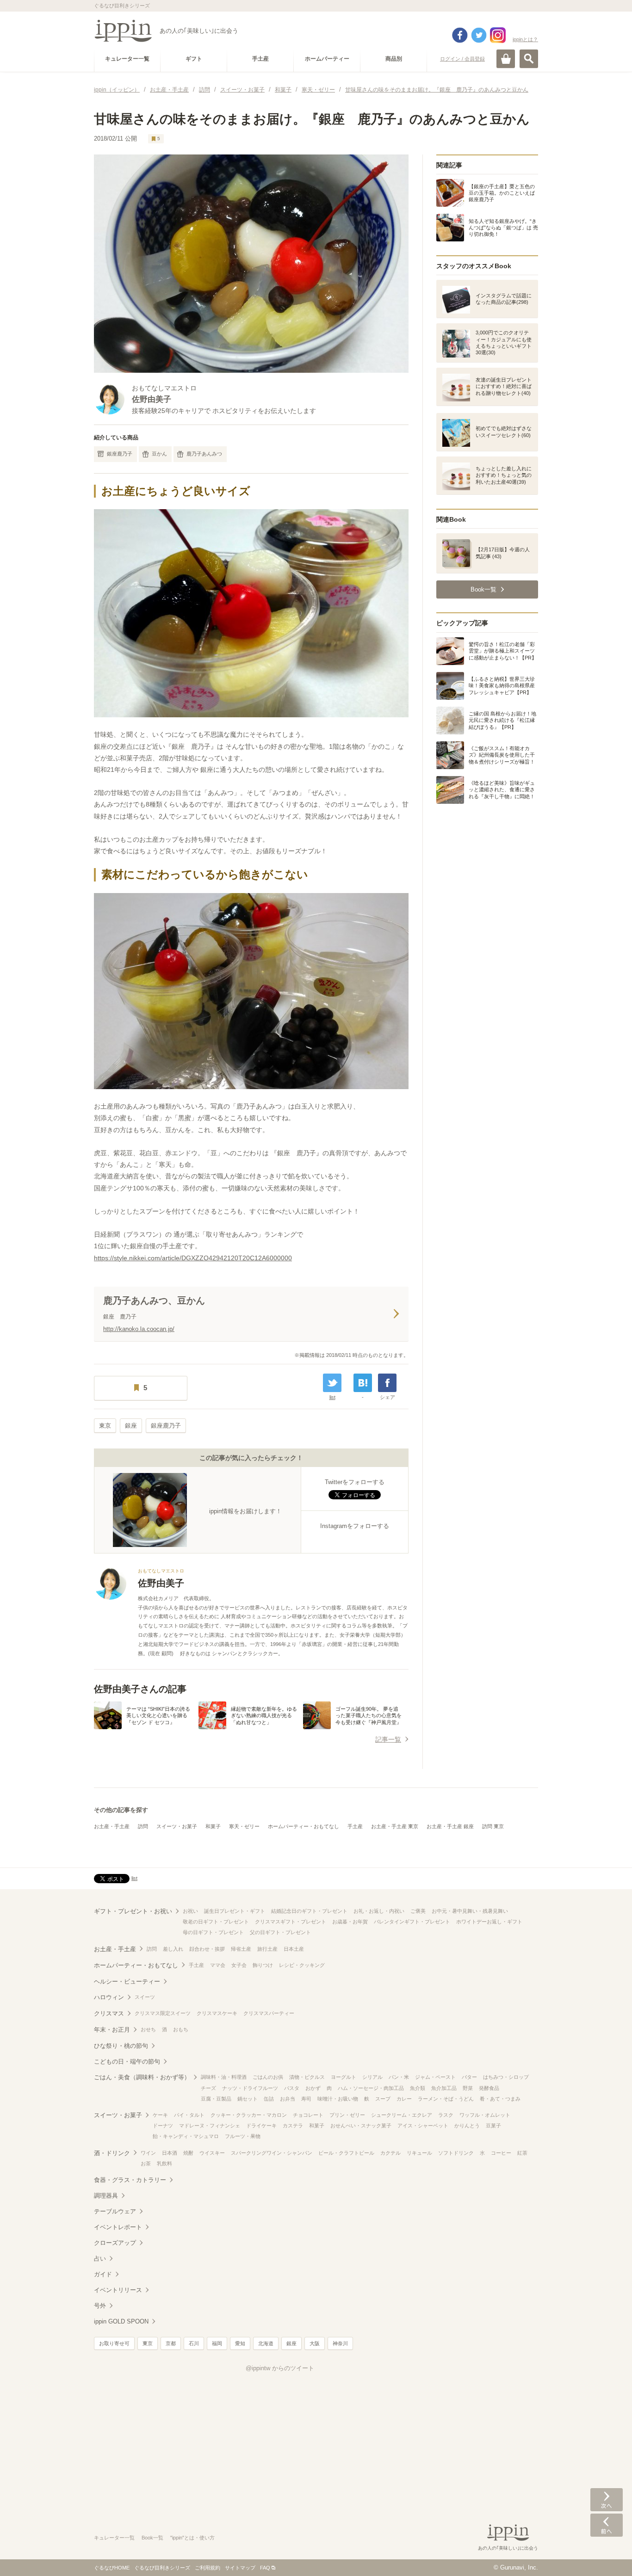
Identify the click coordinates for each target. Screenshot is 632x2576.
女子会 (239, 1965)
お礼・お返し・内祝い (379, 1911)
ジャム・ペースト (435, 2077)
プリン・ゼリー (347, 2115)
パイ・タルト (189, 2115)
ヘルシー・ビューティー (127, 1981)
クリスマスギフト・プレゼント (291, 1922)
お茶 (146, 2163)
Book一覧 (152, 2538)
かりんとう (467, 2126)
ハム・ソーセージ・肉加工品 (371, 2088)
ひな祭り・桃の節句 (121, 2046)
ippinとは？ (525, 39)
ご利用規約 (208, 2568)
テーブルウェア (115, 2211)
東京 (105, 1426)
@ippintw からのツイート (280, 2368)
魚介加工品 (444, 2088)
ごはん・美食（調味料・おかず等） (142, 2077)
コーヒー (501, 2153)
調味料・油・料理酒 (224, 2077)
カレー (404, 2099)
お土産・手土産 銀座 (450, 1826)
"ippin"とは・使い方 (192, 2538)
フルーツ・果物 (243, 2136)
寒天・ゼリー (244, 1826)
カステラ (293, 2126)
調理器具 (106, 2196)
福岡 (217, 2343)
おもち (181, 2029)
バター (469, 2077)
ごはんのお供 (268, 2077)
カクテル (390, 2153)
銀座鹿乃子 (120, 454)
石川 (194, 2343)
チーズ (208, 2088)
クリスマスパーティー (269, 2013)
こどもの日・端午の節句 (127, 2061)
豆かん (159, 454)
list (332, 1397)
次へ (607, 2500)
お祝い (190, 1911)
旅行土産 (267, 1949)
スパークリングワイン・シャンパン (272, 2153)
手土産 (355, 1826)
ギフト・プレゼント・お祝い (133, 1911)
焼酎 (188, 2153)
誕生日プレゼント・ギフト (235, 1911)
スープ (383, 2099)
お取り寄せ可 (114, 2343)
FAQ (265, 2568)
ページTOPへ (607, 2555)
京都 (171, 2343)
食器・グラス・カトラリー (130, 2180)
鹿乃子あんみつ (204, 454)
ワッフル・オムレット (485, 2115)
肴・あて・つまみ (500, 2099)
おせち (148, 2029)
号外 (100, 2306)
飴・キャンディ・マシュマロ (186, 2136)
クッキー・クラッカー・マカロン (249, 2115)
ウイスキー (212, 2153)
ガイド (103, 2274)
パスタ (292, 2088)
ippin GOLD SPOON (121, 2321)
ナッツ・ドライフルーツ (250, 2088)
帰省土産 (241, 1949)
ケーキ (160, 2115)
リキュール (419, 2153)
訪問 (143, 1826)
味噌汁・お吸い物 (338, 2099)
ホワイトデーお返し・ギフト (489, 1922)
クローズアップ (115, 2243)
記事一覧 (388, 1739)
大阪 (315, 2343)
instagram (498, 35)
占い (100, 2259)
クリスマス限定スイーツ (163, 2013)
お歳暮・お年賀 (350, 1922)
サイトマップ (240, 2568)
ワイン (148, 2153)
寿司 (306, 2099)
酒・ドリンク (112, 2153)
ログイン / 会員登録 (462, 59)
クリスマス (109, 2013)
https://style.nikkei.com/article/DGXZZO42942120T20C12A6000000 (193, 1258)
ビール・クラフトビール (346, 2153)
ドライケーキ (261, 2126)
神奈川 (340, 2343)
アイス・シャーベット (423, 2126)
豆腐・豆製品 (216, 2099)
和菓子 (213, 1826)
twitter (479, 35)
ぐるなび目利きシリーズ (162, 2568)
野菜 (468, 2088)
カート (506, 59)
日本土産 (294, 1949)
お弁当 (288, 2099)
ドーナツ (163, 2126)
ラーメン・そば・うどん (446, 2099)
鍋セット (248, 2099)
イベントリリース (118, 2290)
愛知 (240, 2343)
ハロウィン (109, 1997)
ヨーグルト (344, 2077)
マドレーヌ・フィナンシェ (210, 2126)
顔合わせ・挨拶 (207, 1949)
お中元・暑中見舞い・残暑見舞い (470, 1911)
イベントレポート (118, 2227)
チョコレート (308, 2115)
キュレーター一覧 (114, 2538)
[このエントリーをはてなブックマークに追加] (363, 1383)
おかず (313, 2088)
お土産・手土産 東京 (395, 1826)
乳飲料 (164, 2163)
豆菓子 (493, 2126)
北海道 (266, 2343)
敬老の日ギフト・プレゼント (216, 1922)
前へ (607, 2525)
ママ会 (218, 1965)
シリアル (372, 2077)
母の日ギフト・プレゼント (213, 1932)
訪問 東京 (493, 1826)
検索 (529, 59)
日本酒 (170, 2153)
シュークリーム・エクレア (402, 2115)
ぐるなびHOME (112, 2568)
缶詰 (269, 2099)
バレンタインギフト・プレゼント (412, 1922)
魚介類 (418, 2088)
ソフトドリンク (456, 2153)
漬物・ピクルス (307, 2077)
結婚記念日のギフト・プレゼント (309, 1911)
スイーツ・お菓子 (177, 1826)
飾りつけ (263, 1965)
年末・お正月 (112, 2030)
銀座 (131, 1426)
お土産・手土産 (112, 1826)
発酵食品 (489, 2088)
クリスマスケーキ (217, 2013)
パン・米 (399, 2077)
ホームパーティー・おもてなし (304, 1826)
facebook (460, 35)
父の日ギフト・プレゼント (280, 1932)
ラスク (446, 2115)
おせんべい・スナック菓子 (361, 2126)
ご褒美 (418, 1911)
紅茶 (522, 2153)
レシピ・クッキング (302, 1965)
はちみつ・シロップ (506, 2077)
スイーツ (145, 1997)
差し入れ (173, 1949)
